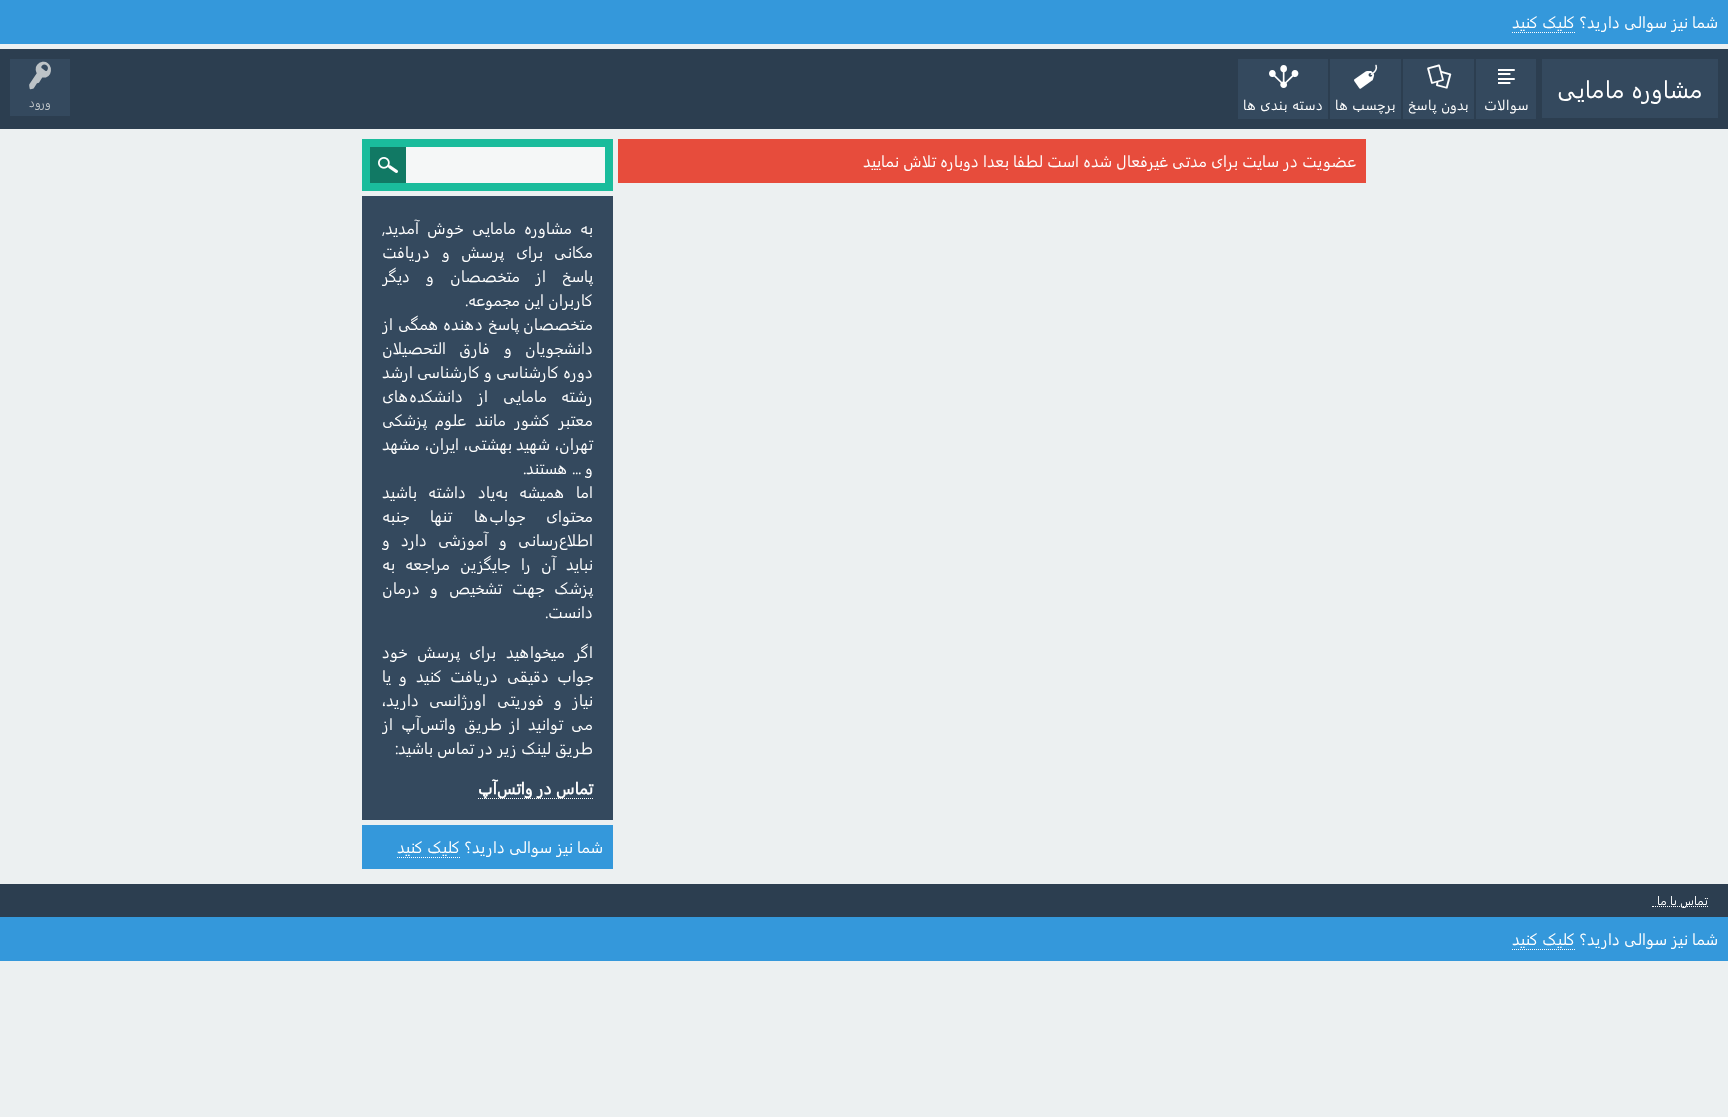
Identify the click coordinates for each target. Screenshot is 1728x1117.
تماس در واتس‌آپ (535, 787)
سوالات (1506, 104)
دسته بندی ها (1283, 104)
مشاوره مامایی (1630, 88)
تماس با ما (1682, 900)
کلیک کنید (1543, 21)
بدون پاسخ (1438, 104)
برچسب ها (1365, 104)
